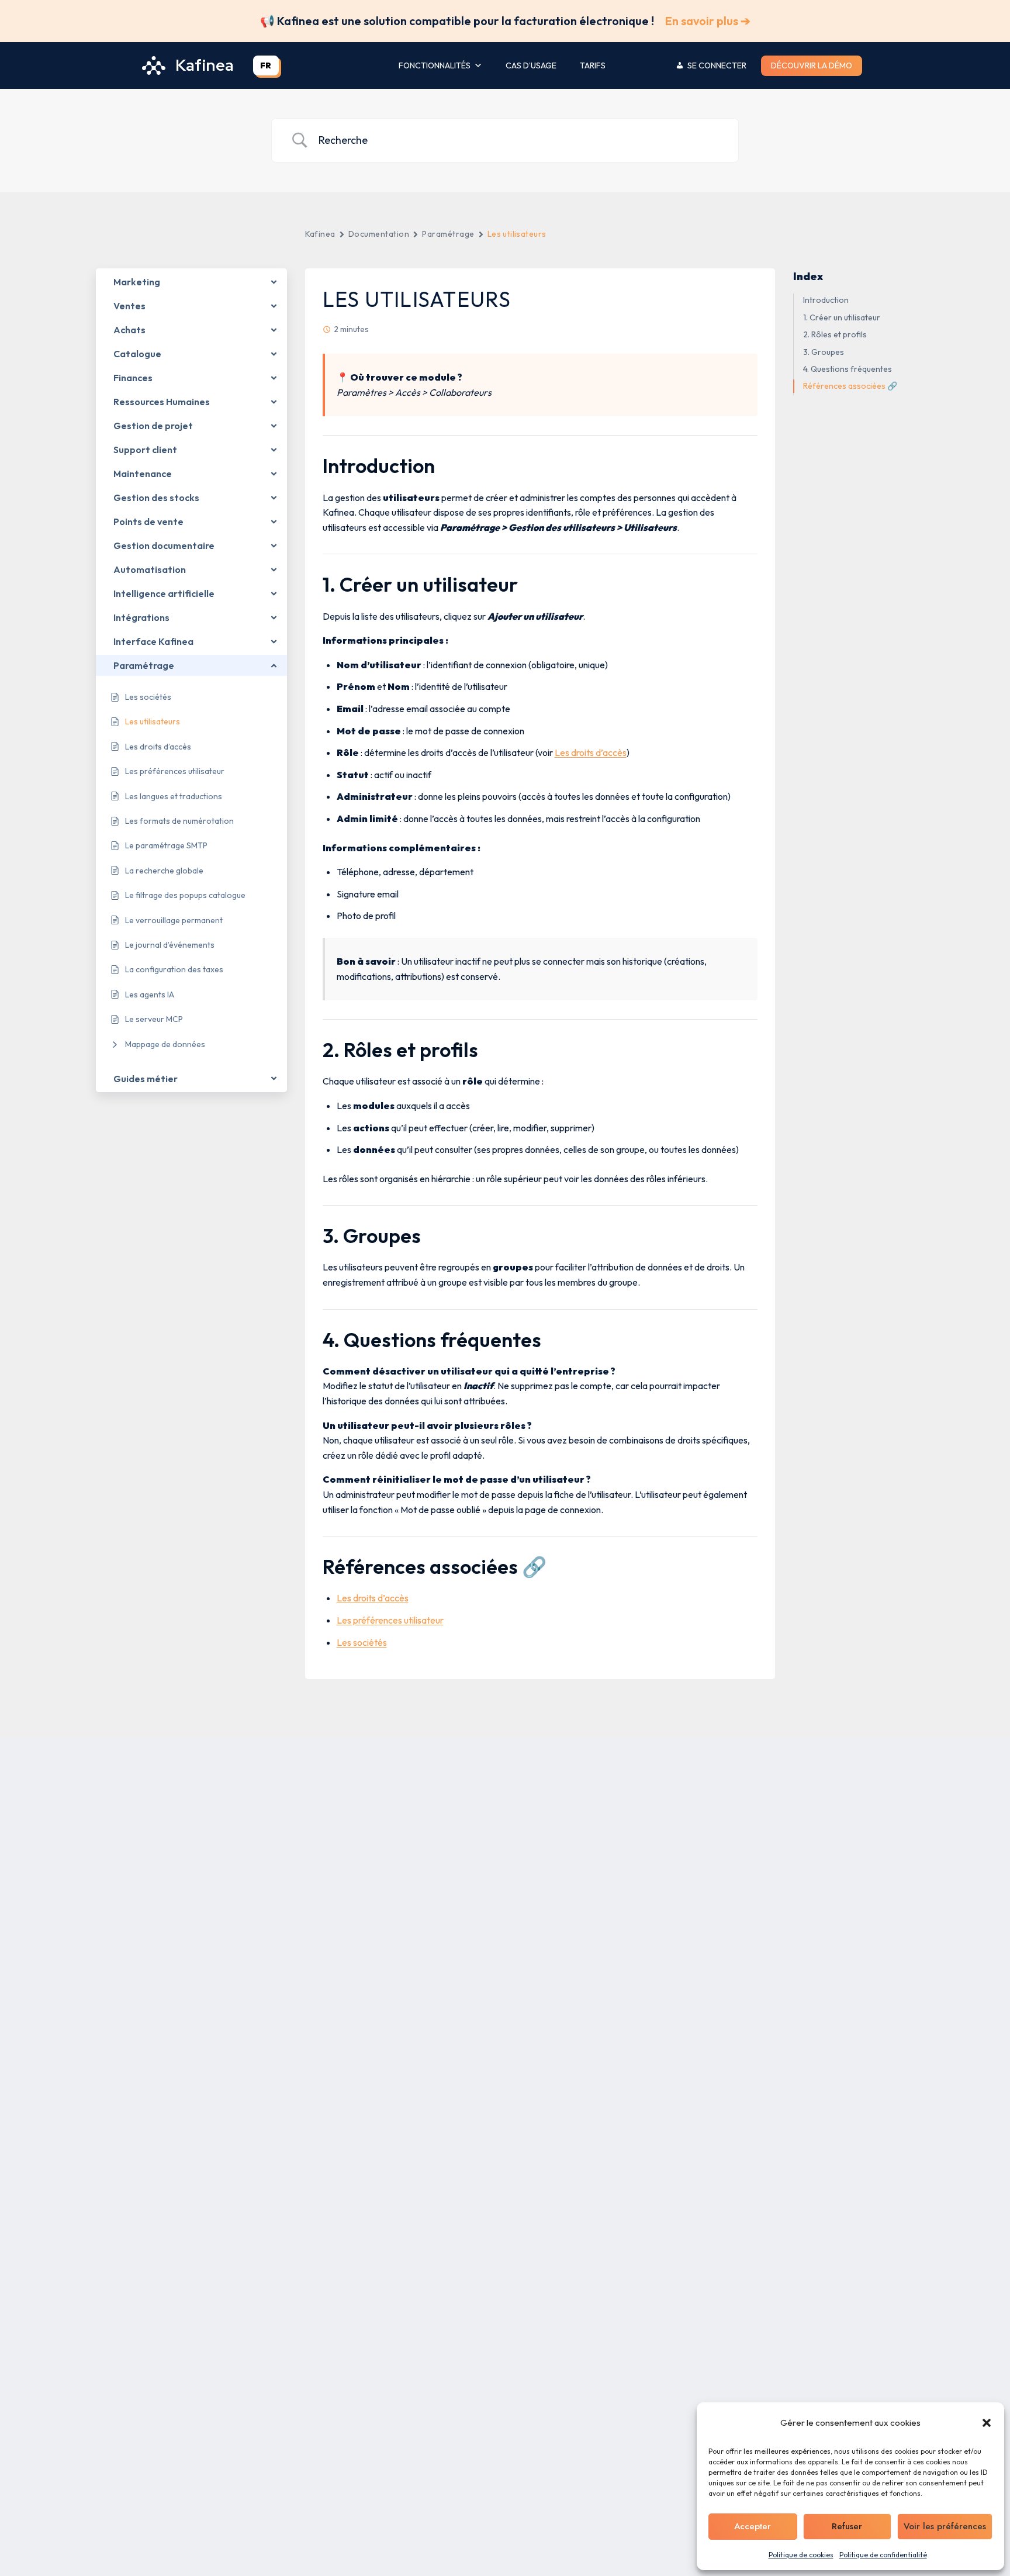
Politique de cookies (801, 2555)
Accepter (753, 2526)
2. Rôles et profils (835, 335)
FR (266, 65)
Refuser (847, 2526)
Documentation (379, 234)
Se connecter (717, 65)
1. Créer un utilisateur (842, 317)
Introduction (826, 301)
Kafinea (320, 234)
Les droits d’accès (591, 752)
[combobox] (266, 65)
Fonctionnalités (435, 65)
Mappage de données (165, 1044)
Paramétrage (448, 234)
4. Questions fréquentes (848, 369)
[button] (987, 2423)
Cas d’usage (531, 65)
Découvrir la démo (812, 65)
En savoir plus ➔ (708, 21)
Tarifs (593, 65)
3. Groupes (824, 352)
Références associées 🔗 (850, 386)
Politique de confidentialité (883, 2555)
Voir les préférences (945, 2526)
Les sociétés (362, 1642)
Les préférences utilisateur (390, 1620)
